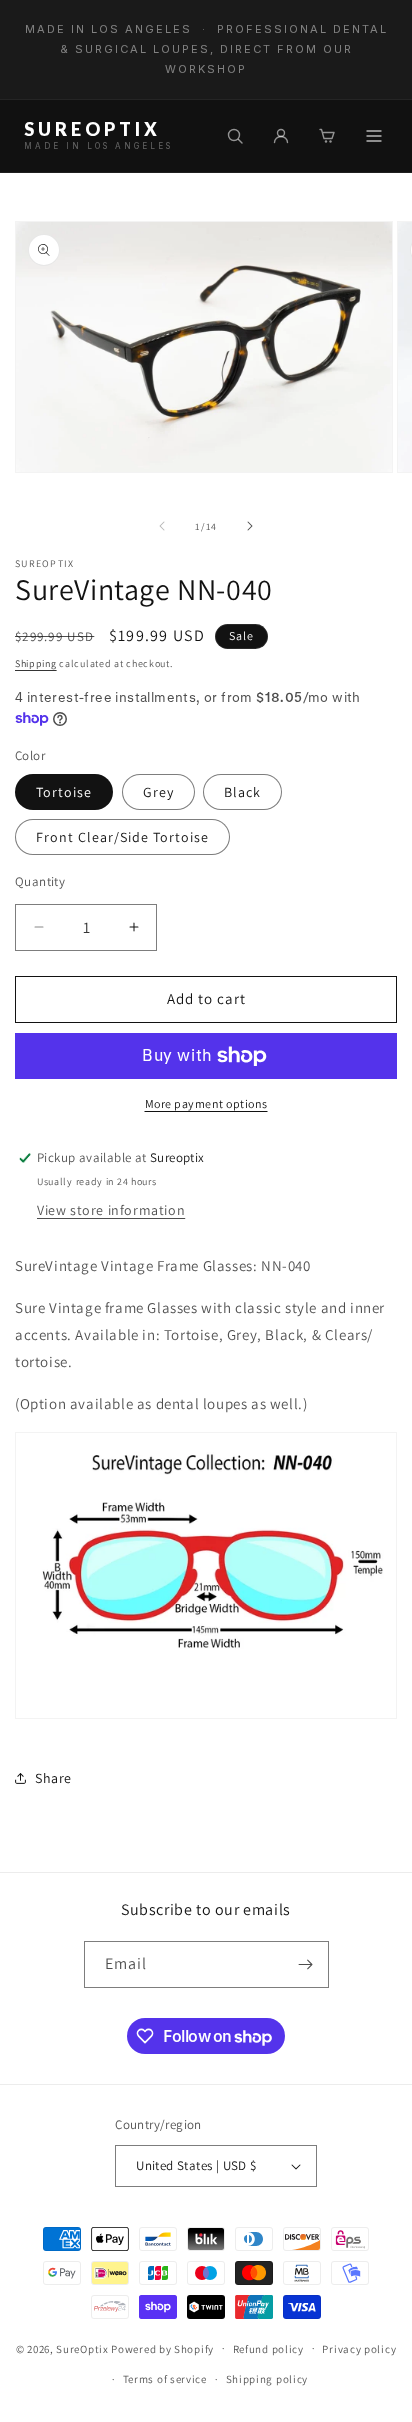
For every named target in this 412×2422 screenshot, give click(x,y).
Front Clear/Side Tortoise (122, 837)
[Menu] (374, 136)
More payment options (206, 1103)
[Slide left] (162, 526)
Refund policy (268, 2349)
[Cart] (327, 136)
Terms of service (165, 2379)
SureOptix (82, 2348)
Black (242, 792)
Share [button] (53, 1778)
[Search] (235, 136)
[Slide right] (250, 526)
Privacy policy (359, 2349)
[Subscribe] (306, 1964)
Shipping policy (267, 2379)
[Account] (281, 136)
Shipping (36, 663)
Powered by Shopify (162, 2348)
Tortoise (64, 792)
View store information (111, 1210)
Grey (158, 792)
